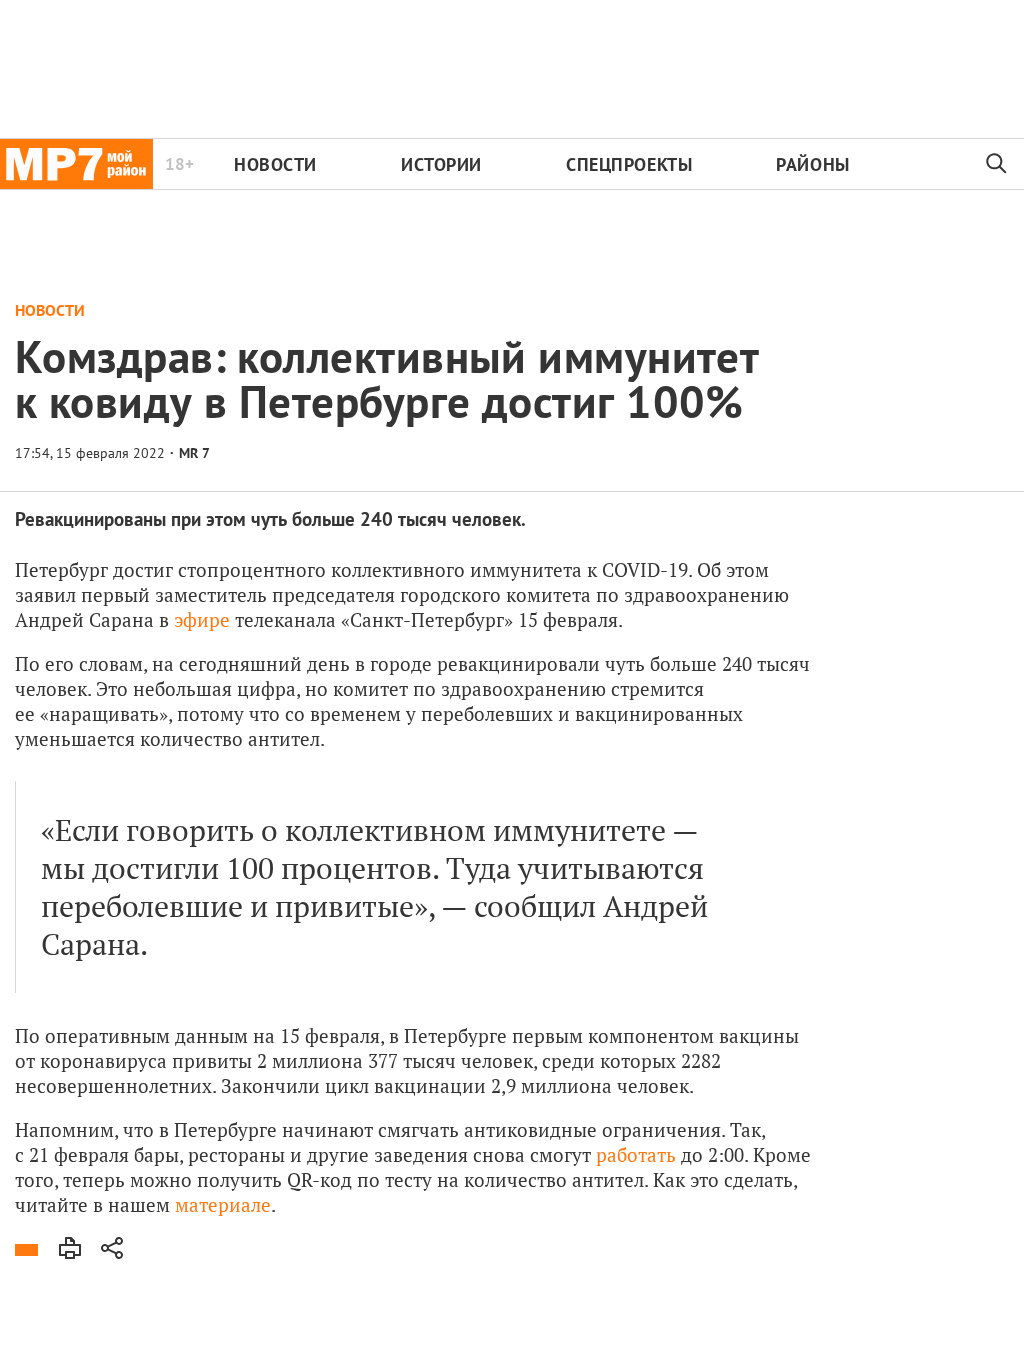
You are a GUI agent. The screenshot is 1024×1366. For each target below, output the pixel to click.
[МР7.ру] (76, 164)
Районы (812, 164)
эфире (202, 619)
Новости (275, 164)
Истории (441, 164)
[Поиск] (997, 164)
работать (636, 1154)
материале (223, 1204)
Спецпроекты (629, 164)
